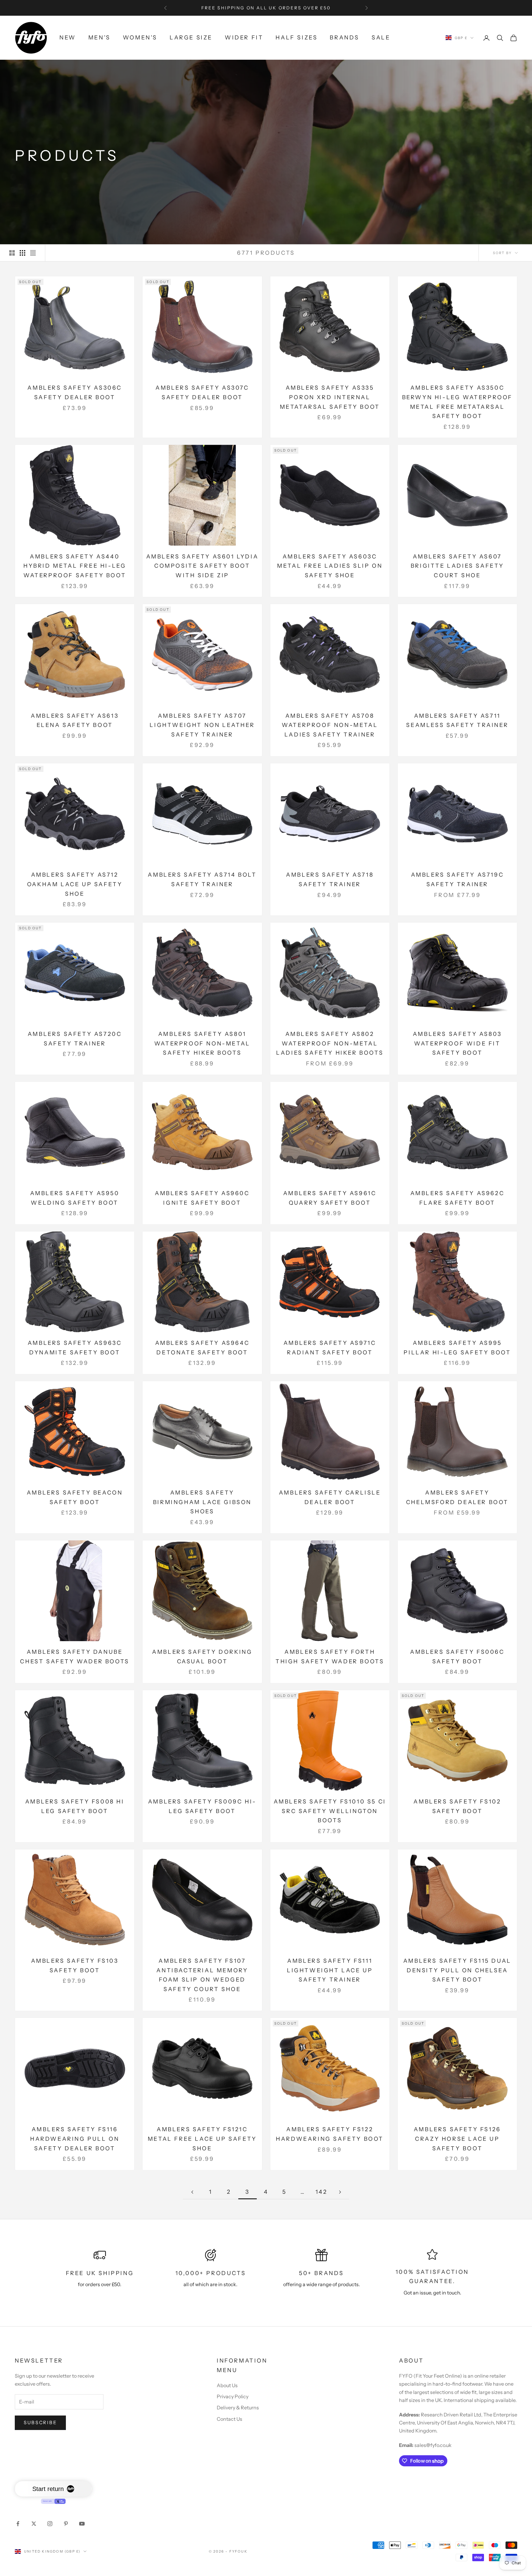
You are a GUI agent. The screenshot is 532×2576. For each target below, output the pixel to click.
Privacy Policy (233, 2396)
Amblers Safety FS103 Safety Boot (75, 1966)
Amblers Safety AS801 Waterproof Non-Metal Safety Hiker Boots (202, 1043)
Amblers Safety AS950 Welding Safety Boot (75, 1198)
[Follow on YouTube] (82, 2524)
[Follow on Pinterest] (66, 2524)
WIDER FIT (244, 38)
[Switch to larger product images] (12, 253)
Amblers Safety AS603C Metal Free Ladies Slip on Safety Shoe (330, 566)
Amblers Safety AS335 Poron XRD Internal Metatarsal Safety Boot (330, 397)
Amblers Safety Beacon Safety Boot (75, 1497)
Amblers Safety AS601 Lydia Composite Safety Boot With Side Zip (202, 566)
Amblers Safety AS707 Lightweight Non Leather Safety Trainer (202, 725)
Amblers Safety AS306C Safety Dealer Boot (75, 393)
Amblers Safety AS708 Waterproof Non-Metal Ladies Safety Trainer (330, 725)
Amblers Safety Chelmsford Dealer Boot (457, 1497)
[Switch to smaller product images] (22, 253)
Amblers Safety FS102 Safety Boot (457, 1806)
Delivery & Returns (238, 2408)
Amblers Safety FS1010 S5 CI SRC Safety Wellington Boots (330, 1811)
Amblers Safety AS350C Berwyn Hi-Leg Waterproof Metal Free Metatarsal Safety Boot (457, 402)
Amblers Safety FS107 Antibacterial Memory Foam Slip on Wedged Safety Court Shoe (202, 1975)
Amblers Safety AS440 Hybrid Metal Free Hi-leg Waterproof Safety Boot (75, 566)
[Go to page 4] (340, 2192)
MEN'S (99, 38)
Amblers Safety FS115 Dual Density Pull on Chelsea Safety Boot (457, 1970)
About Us (227, 2385)
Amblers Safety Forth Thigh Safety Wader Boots (330, 1657)
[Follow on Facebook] (18, 2524)
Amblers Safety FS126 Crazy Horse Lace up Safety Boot (457, 2139)
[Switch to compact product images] (33, 253)
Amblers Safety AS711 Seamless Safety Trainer (457, 721)
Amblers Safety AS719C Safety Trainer (457, 880)
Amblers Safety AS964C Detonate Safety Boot (202, 1348)
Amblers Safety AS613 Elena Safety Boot (75, 721)
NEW (68, 38)
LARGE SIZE (191, 38)
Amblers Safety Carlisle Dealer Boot (330, 1497)
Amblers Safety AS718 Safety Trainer (330, 880)
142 (322, 2192)
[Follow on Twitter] (34, 2524)
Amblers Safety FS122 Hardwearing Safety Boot (330, 2134)
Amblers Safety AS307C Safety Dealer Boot (202, 393)
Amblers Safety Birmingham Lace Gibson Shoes (202, 1502)
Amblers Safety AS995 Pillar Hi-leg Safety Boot (457, 1348)
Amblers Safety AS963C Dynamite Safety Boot (75, 1348)
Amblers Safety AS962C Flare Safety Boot (457, 1198)
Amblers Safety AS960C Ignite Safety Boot (202, 1198)
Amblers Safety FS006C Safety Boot (457, 1657)
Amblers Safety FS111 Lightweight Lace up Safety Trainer (330, 1970)
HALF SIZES (296, 38)
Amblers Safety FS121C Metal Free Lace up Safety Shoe (202, 2139)
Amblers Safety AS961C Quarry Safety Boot (330, 1198)
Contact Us (230, 2419)
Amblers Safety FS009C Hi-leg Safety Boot (202, 1806)
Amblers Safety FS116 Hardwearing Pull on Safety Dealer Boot (75, 2139)
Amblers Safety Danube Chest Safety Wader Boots (75, 1657)
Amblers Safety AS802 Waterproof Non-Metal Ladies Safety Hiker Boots (330, 1043)
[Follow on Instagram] (50, 2524)
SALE (381, 38)
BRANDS (345, 38)
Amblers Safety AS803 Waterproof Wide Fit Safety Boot (457, 1043)
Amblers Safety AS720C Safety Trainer (75, 1039)
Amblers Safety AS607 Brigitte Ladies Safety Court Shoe (457, 566)
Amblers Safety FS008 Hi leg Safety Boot (75, 1806)
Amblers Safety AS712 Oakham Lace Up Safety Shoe (75, 884)
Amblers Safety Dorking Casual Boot (202, 1657)
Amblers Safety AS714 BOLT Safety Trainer (202, 880)
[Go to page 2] (192, 2192)
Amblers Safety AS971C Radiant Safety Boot (330, 1348)
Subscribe (40, 2422)
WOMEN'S (140, 38)
